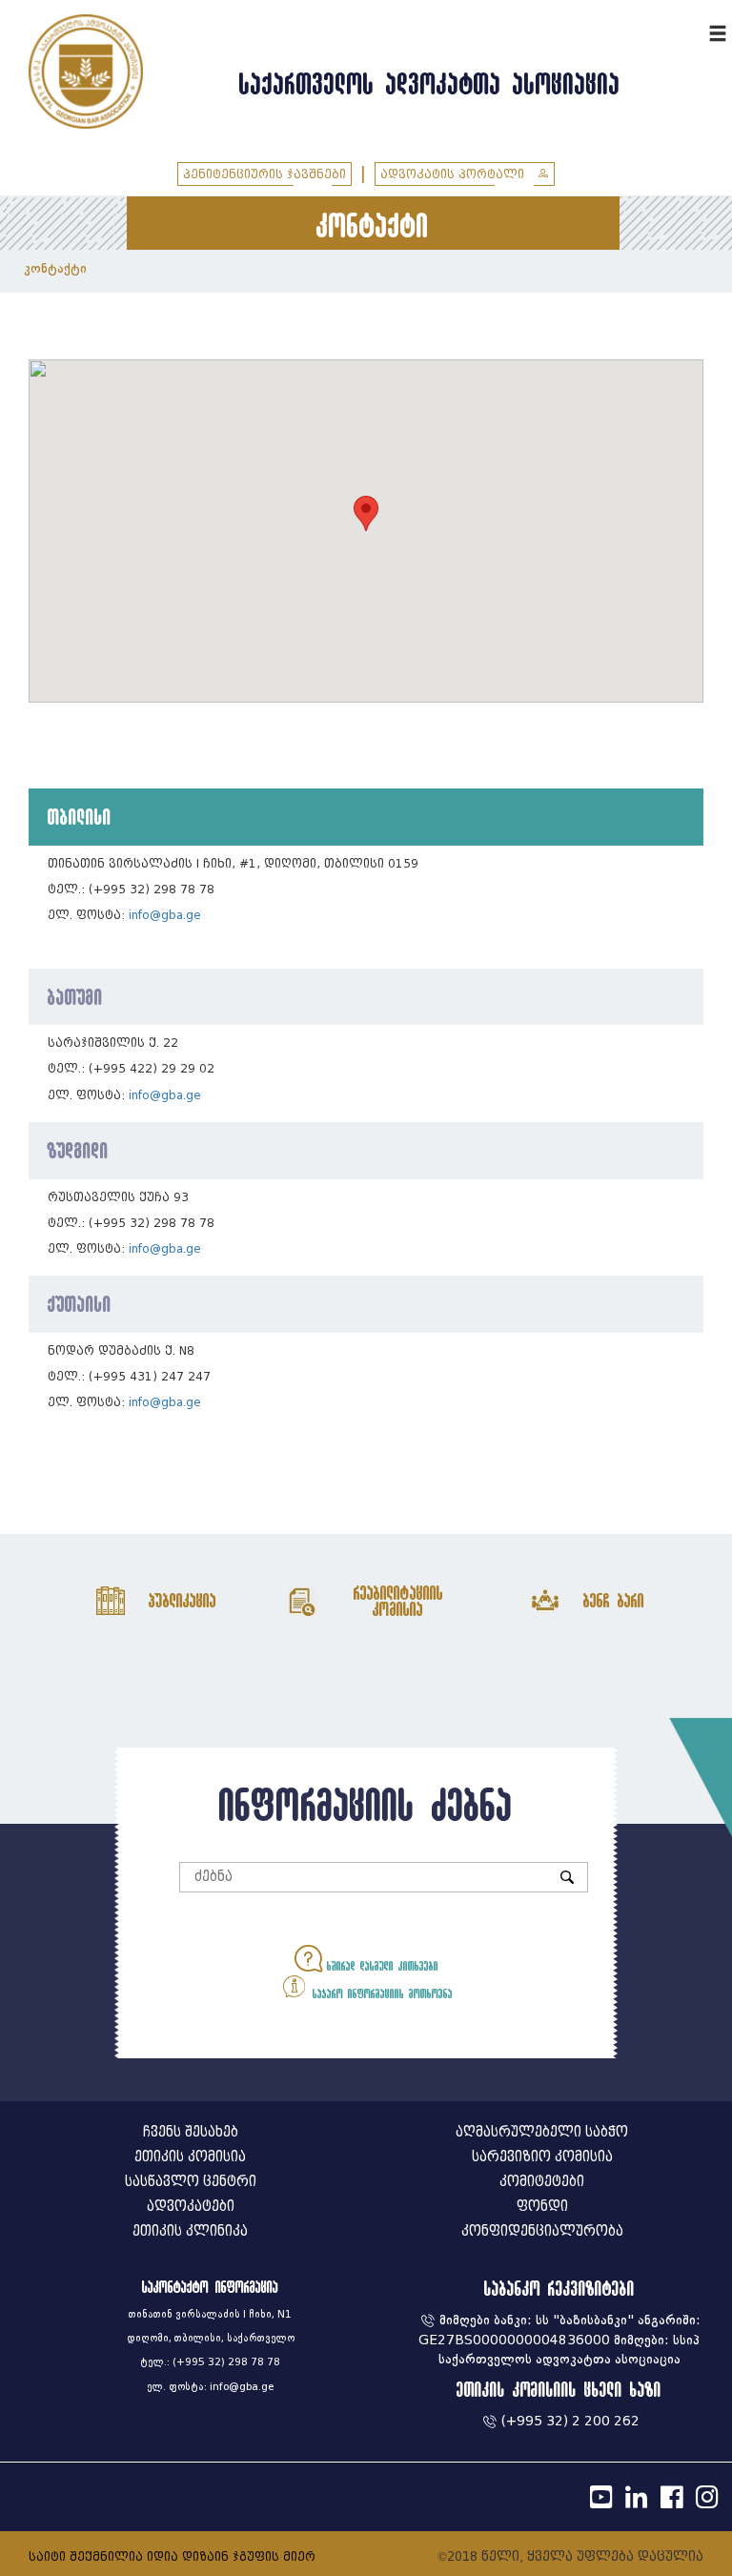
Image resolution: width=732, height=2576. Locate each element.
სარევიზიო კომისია (542, 2157)
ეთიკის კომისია (190, 2157)
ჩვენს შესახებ (191, 2132)
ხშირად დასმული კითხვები (380, 1966)
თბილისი (80, 816)
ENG (692, 31)
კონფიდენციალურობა (542, 2231)
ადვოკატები (191, 2207)
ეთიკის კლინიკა (190, 2231)
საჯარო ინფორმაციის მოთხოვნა (380, 1993)
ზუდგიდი (78, 1150)
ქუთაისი (80, 1303)
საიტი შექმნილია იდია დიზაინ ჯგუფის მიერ (172, 2556)
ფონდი (542, 2207)
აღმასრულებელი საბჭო (542, 2132)
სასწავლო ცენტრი (191, 2182)
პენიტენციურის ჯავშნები (264, 174)
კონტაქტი (55, 268)
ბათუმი (75, 996)
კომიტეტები (542, 2182)
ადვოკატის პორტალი (454, 174)
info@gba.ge (165, 915)
